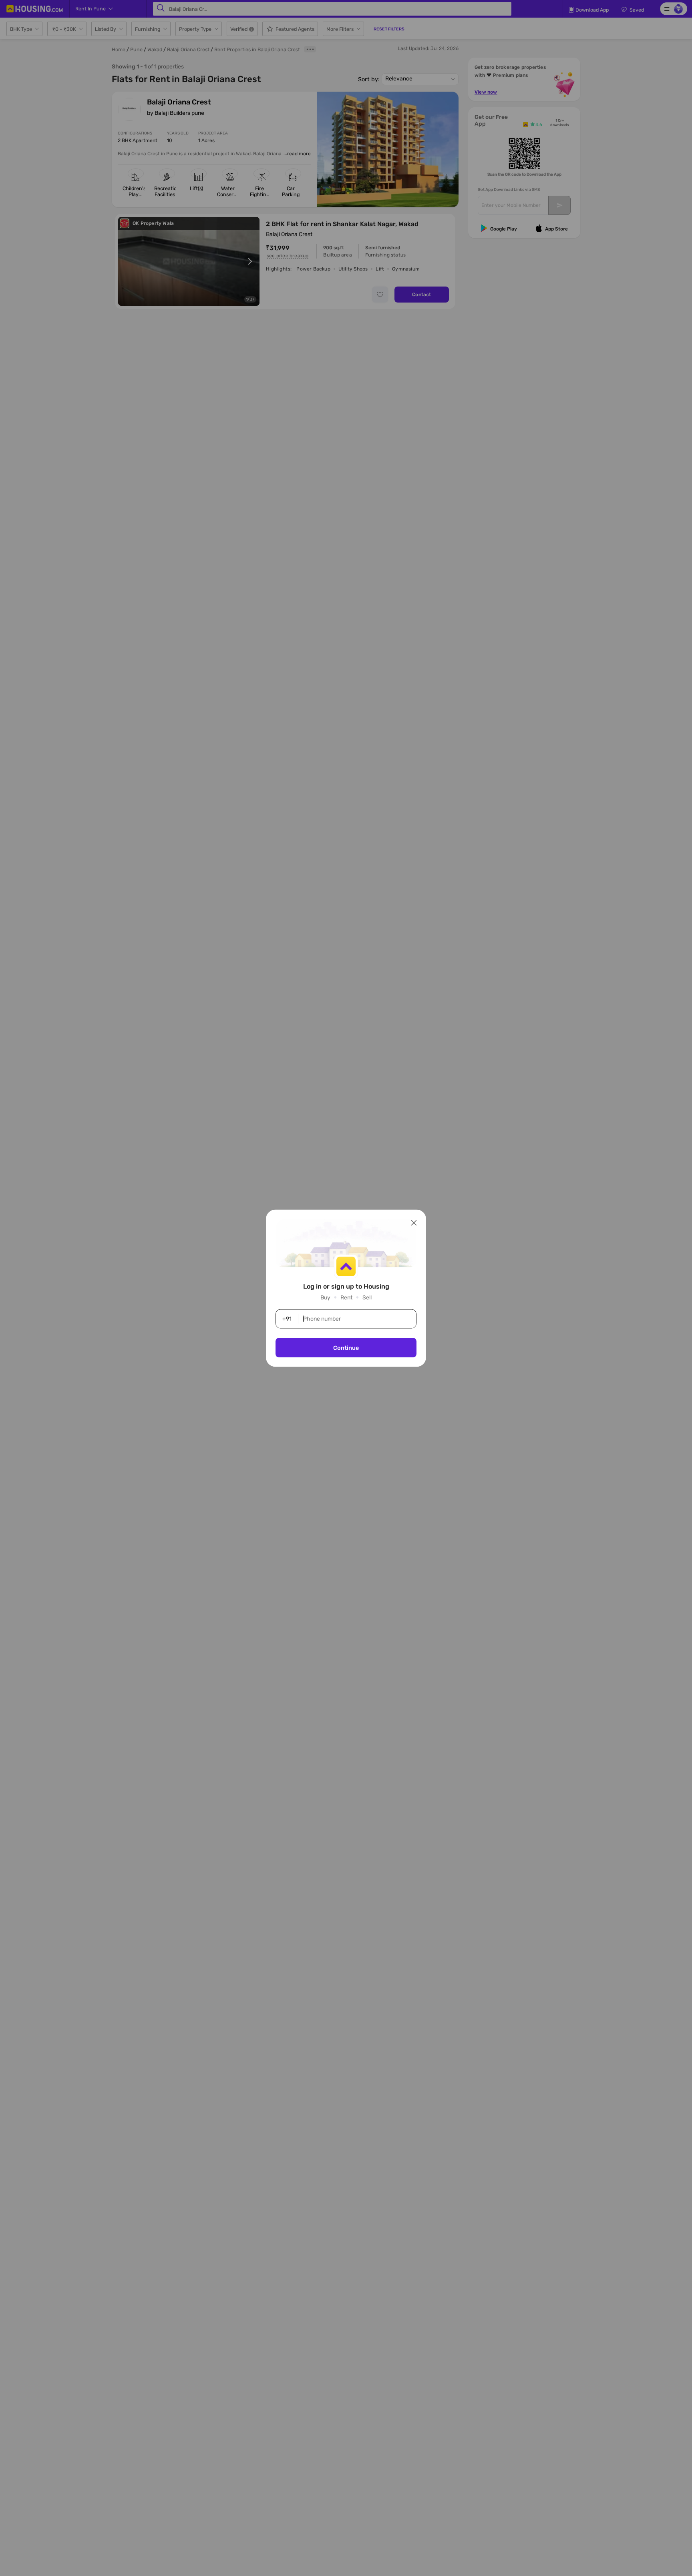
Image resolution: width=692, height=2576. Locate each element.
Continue (346, 1347)
